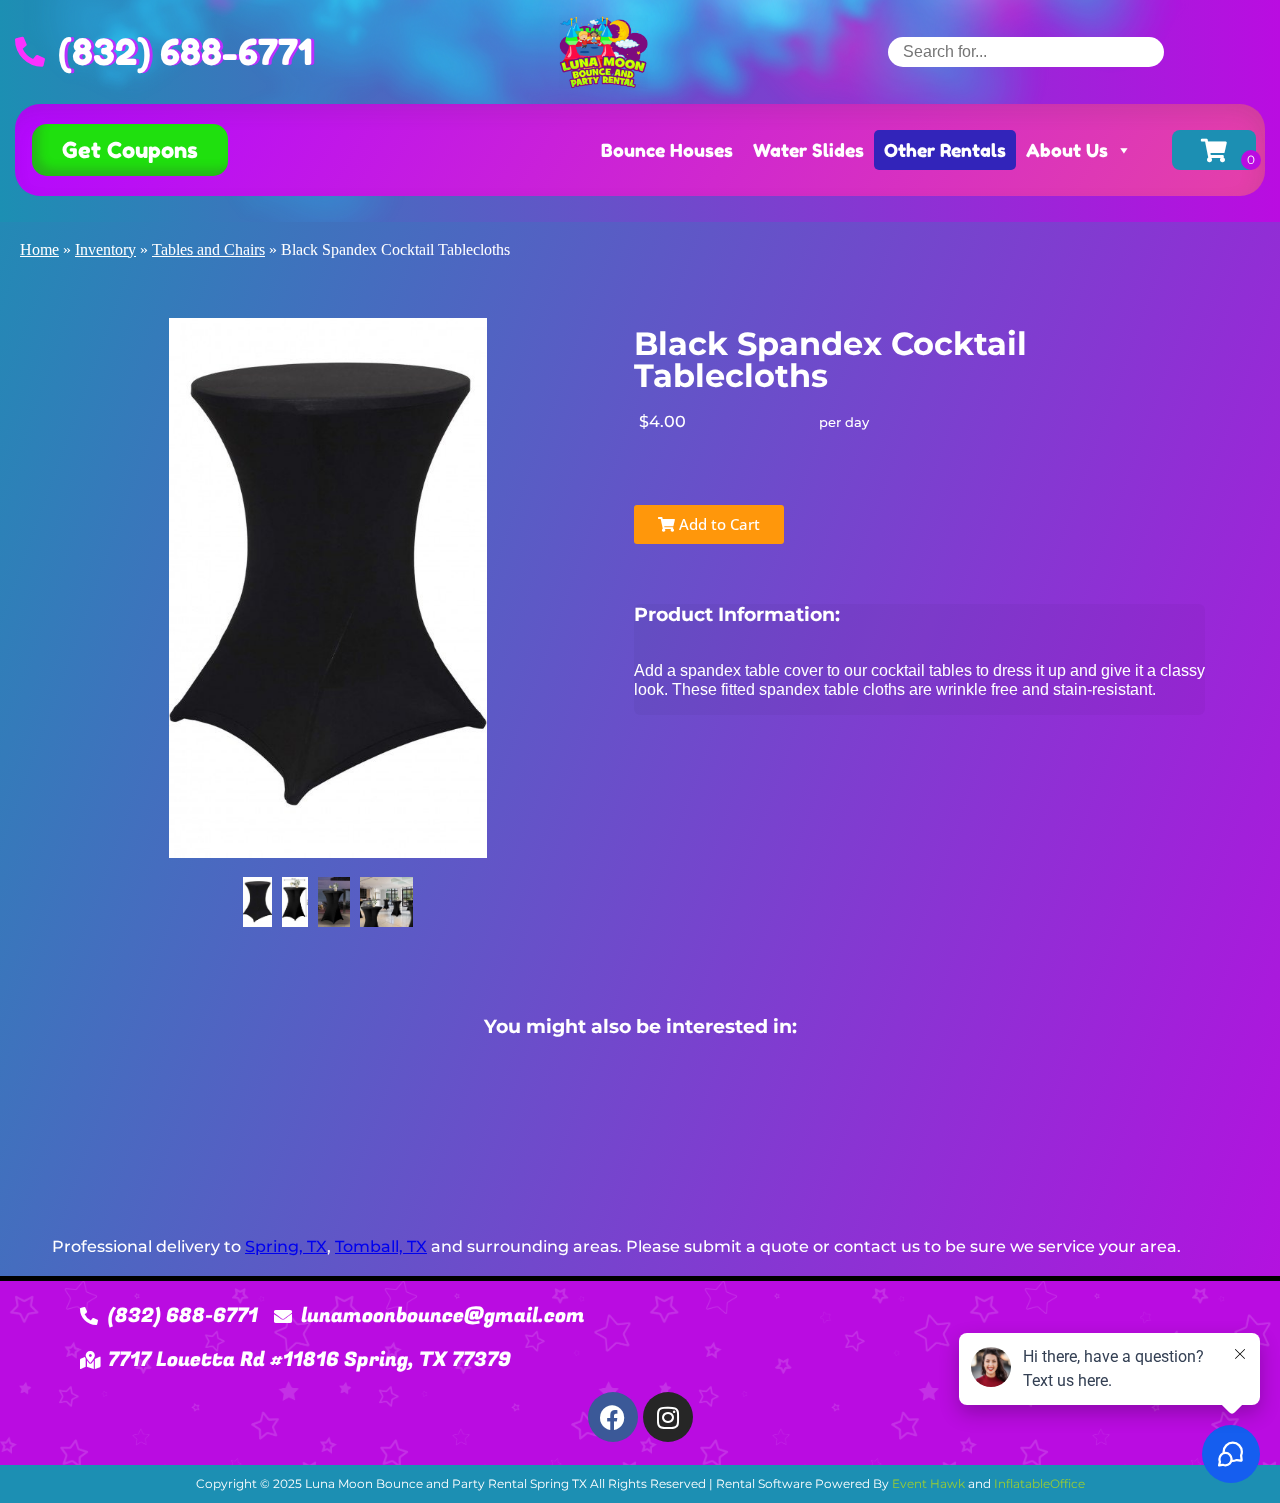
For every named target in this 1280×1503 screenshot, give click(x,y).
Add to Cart (717, 524)
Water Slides (808, 150)
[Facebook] (613, 1417)
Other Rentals (945, 150)
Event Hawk (928, 1483)
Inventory (105, 249)
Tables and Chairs (208, 249)
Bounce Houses (667, 150)
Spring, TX (286, 1246)
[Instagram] (668, 1417)
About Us (1067, 150)
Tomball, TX (381, 1246)
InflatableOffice (1039, 1483)
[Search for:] (1026, 51)
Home (39, 249)
